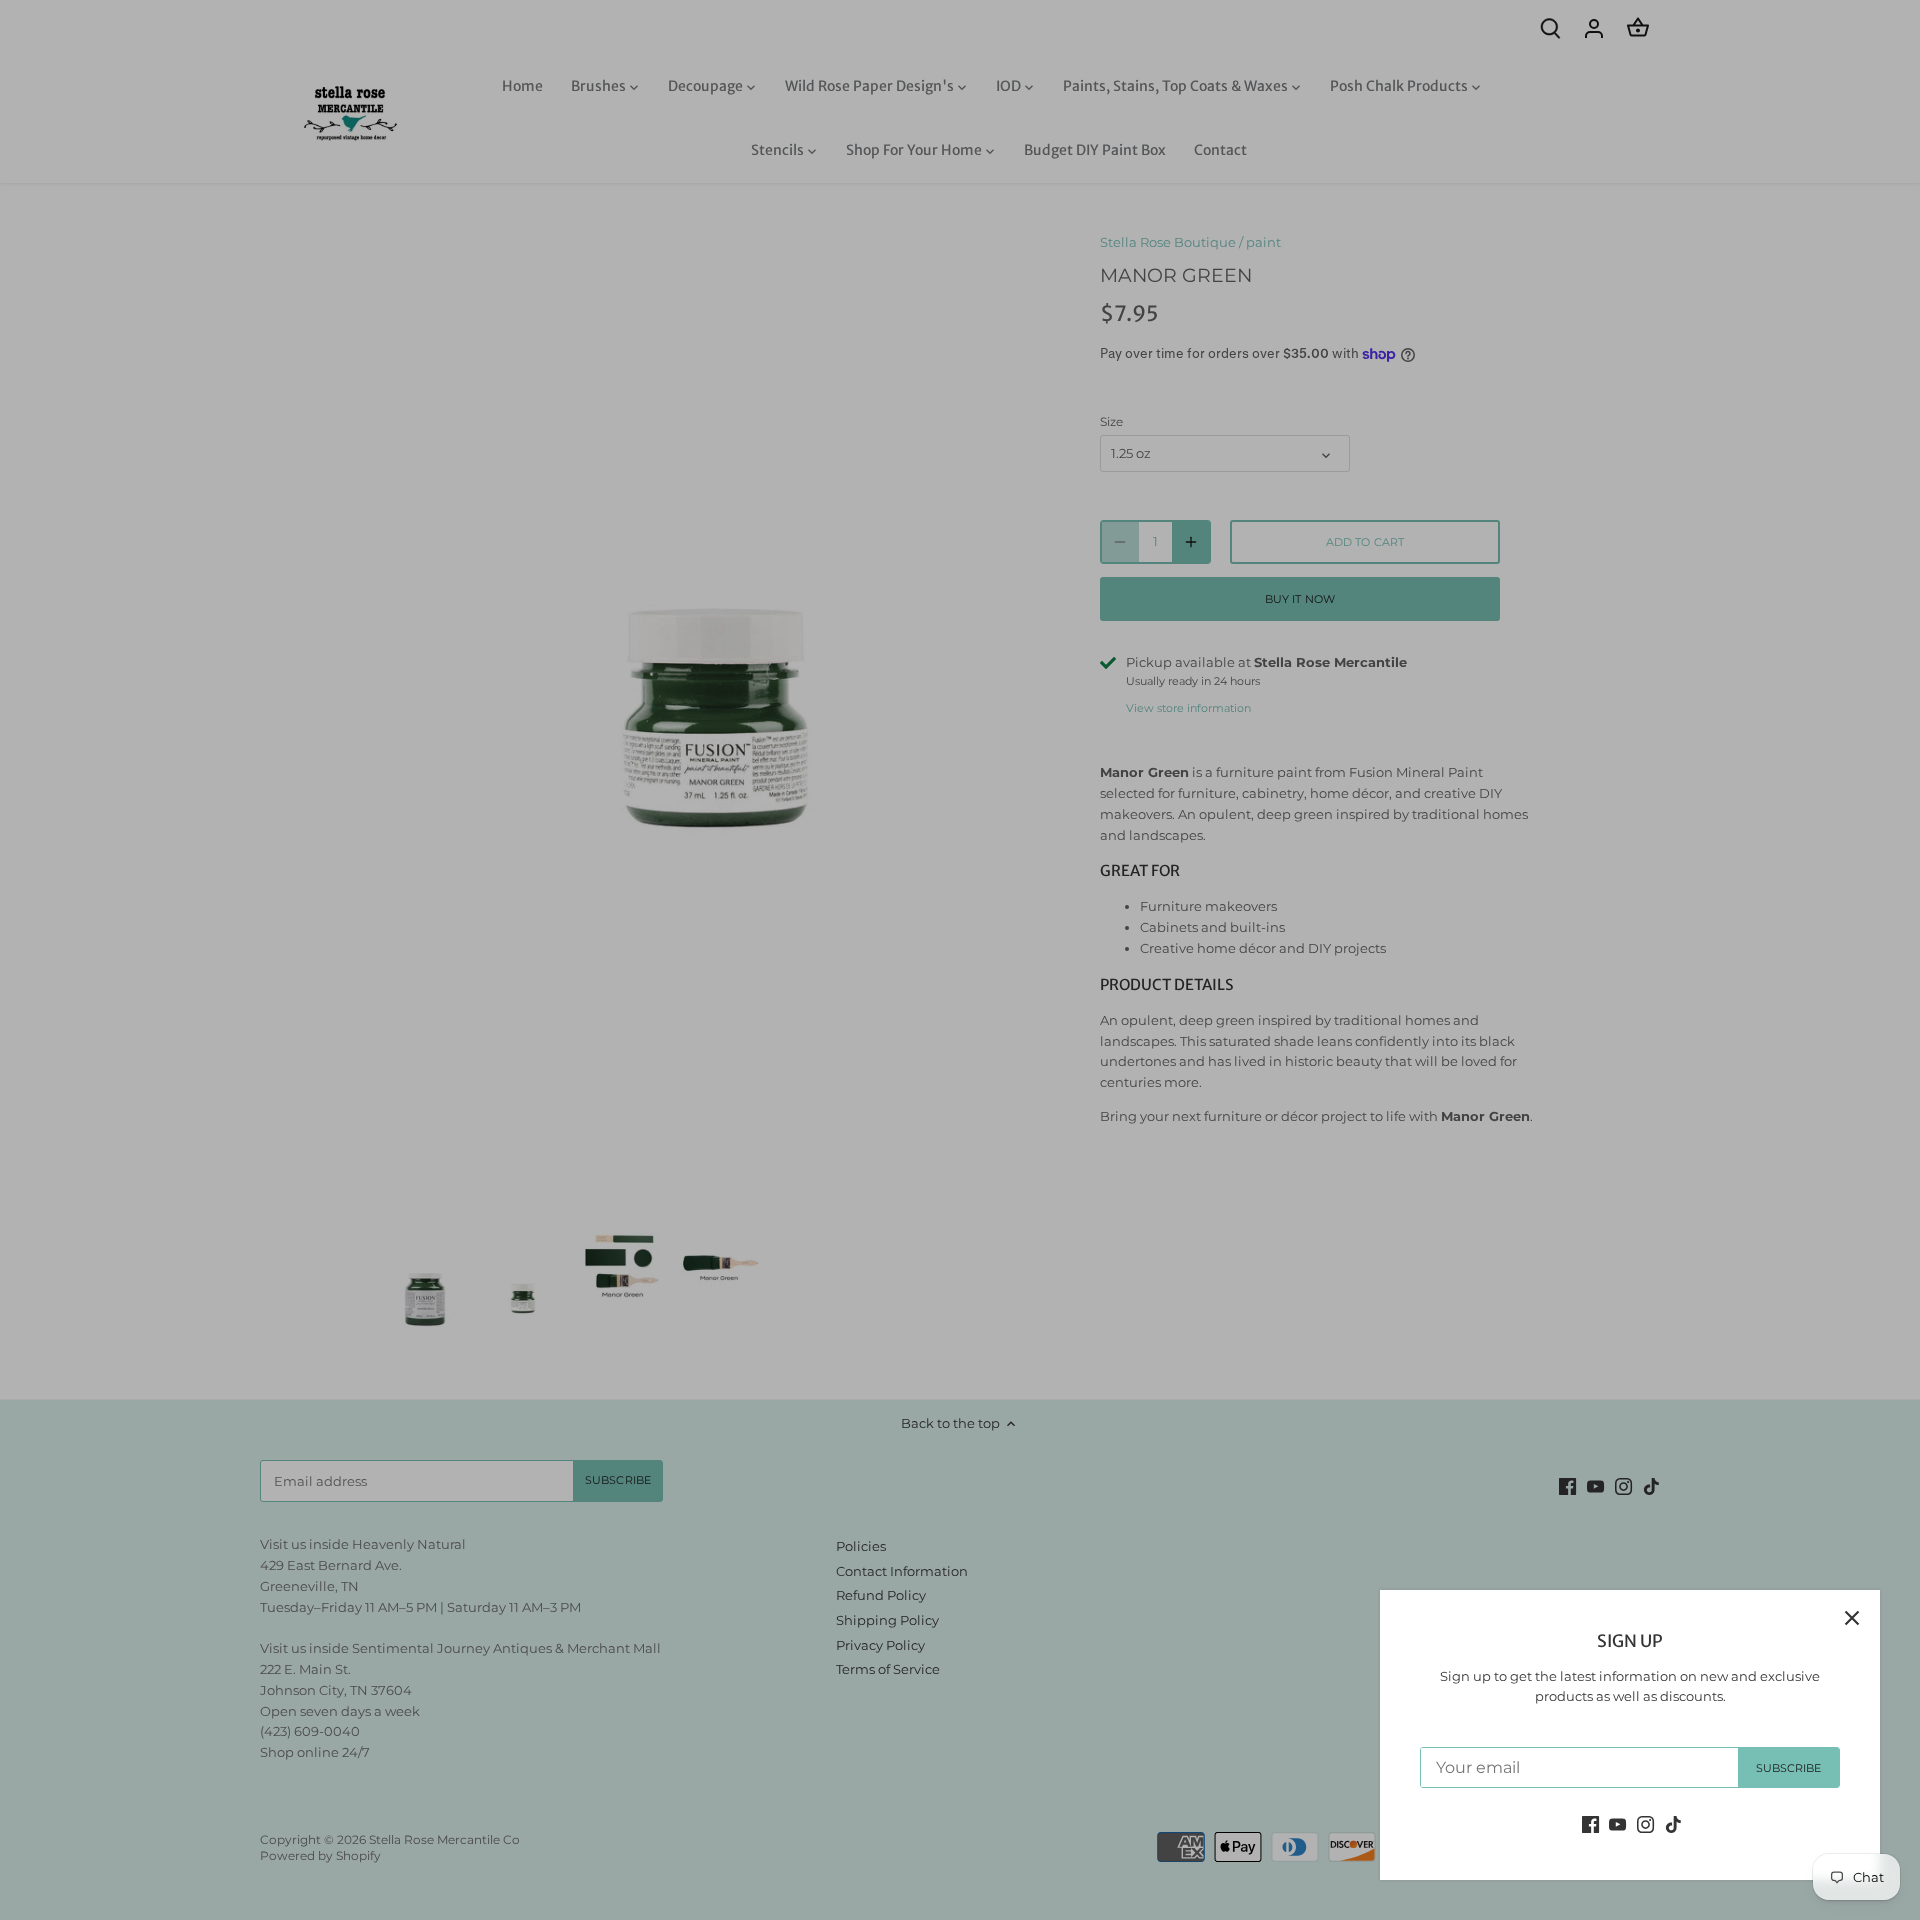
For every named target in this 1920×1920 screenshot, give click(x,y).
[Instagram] (1645, 1823)
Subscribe (1789, 1768)
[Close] (1852, 1618)
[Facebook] (1590, 1823)
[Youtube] (1617, 1823)
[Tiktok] (1673, 1823)
